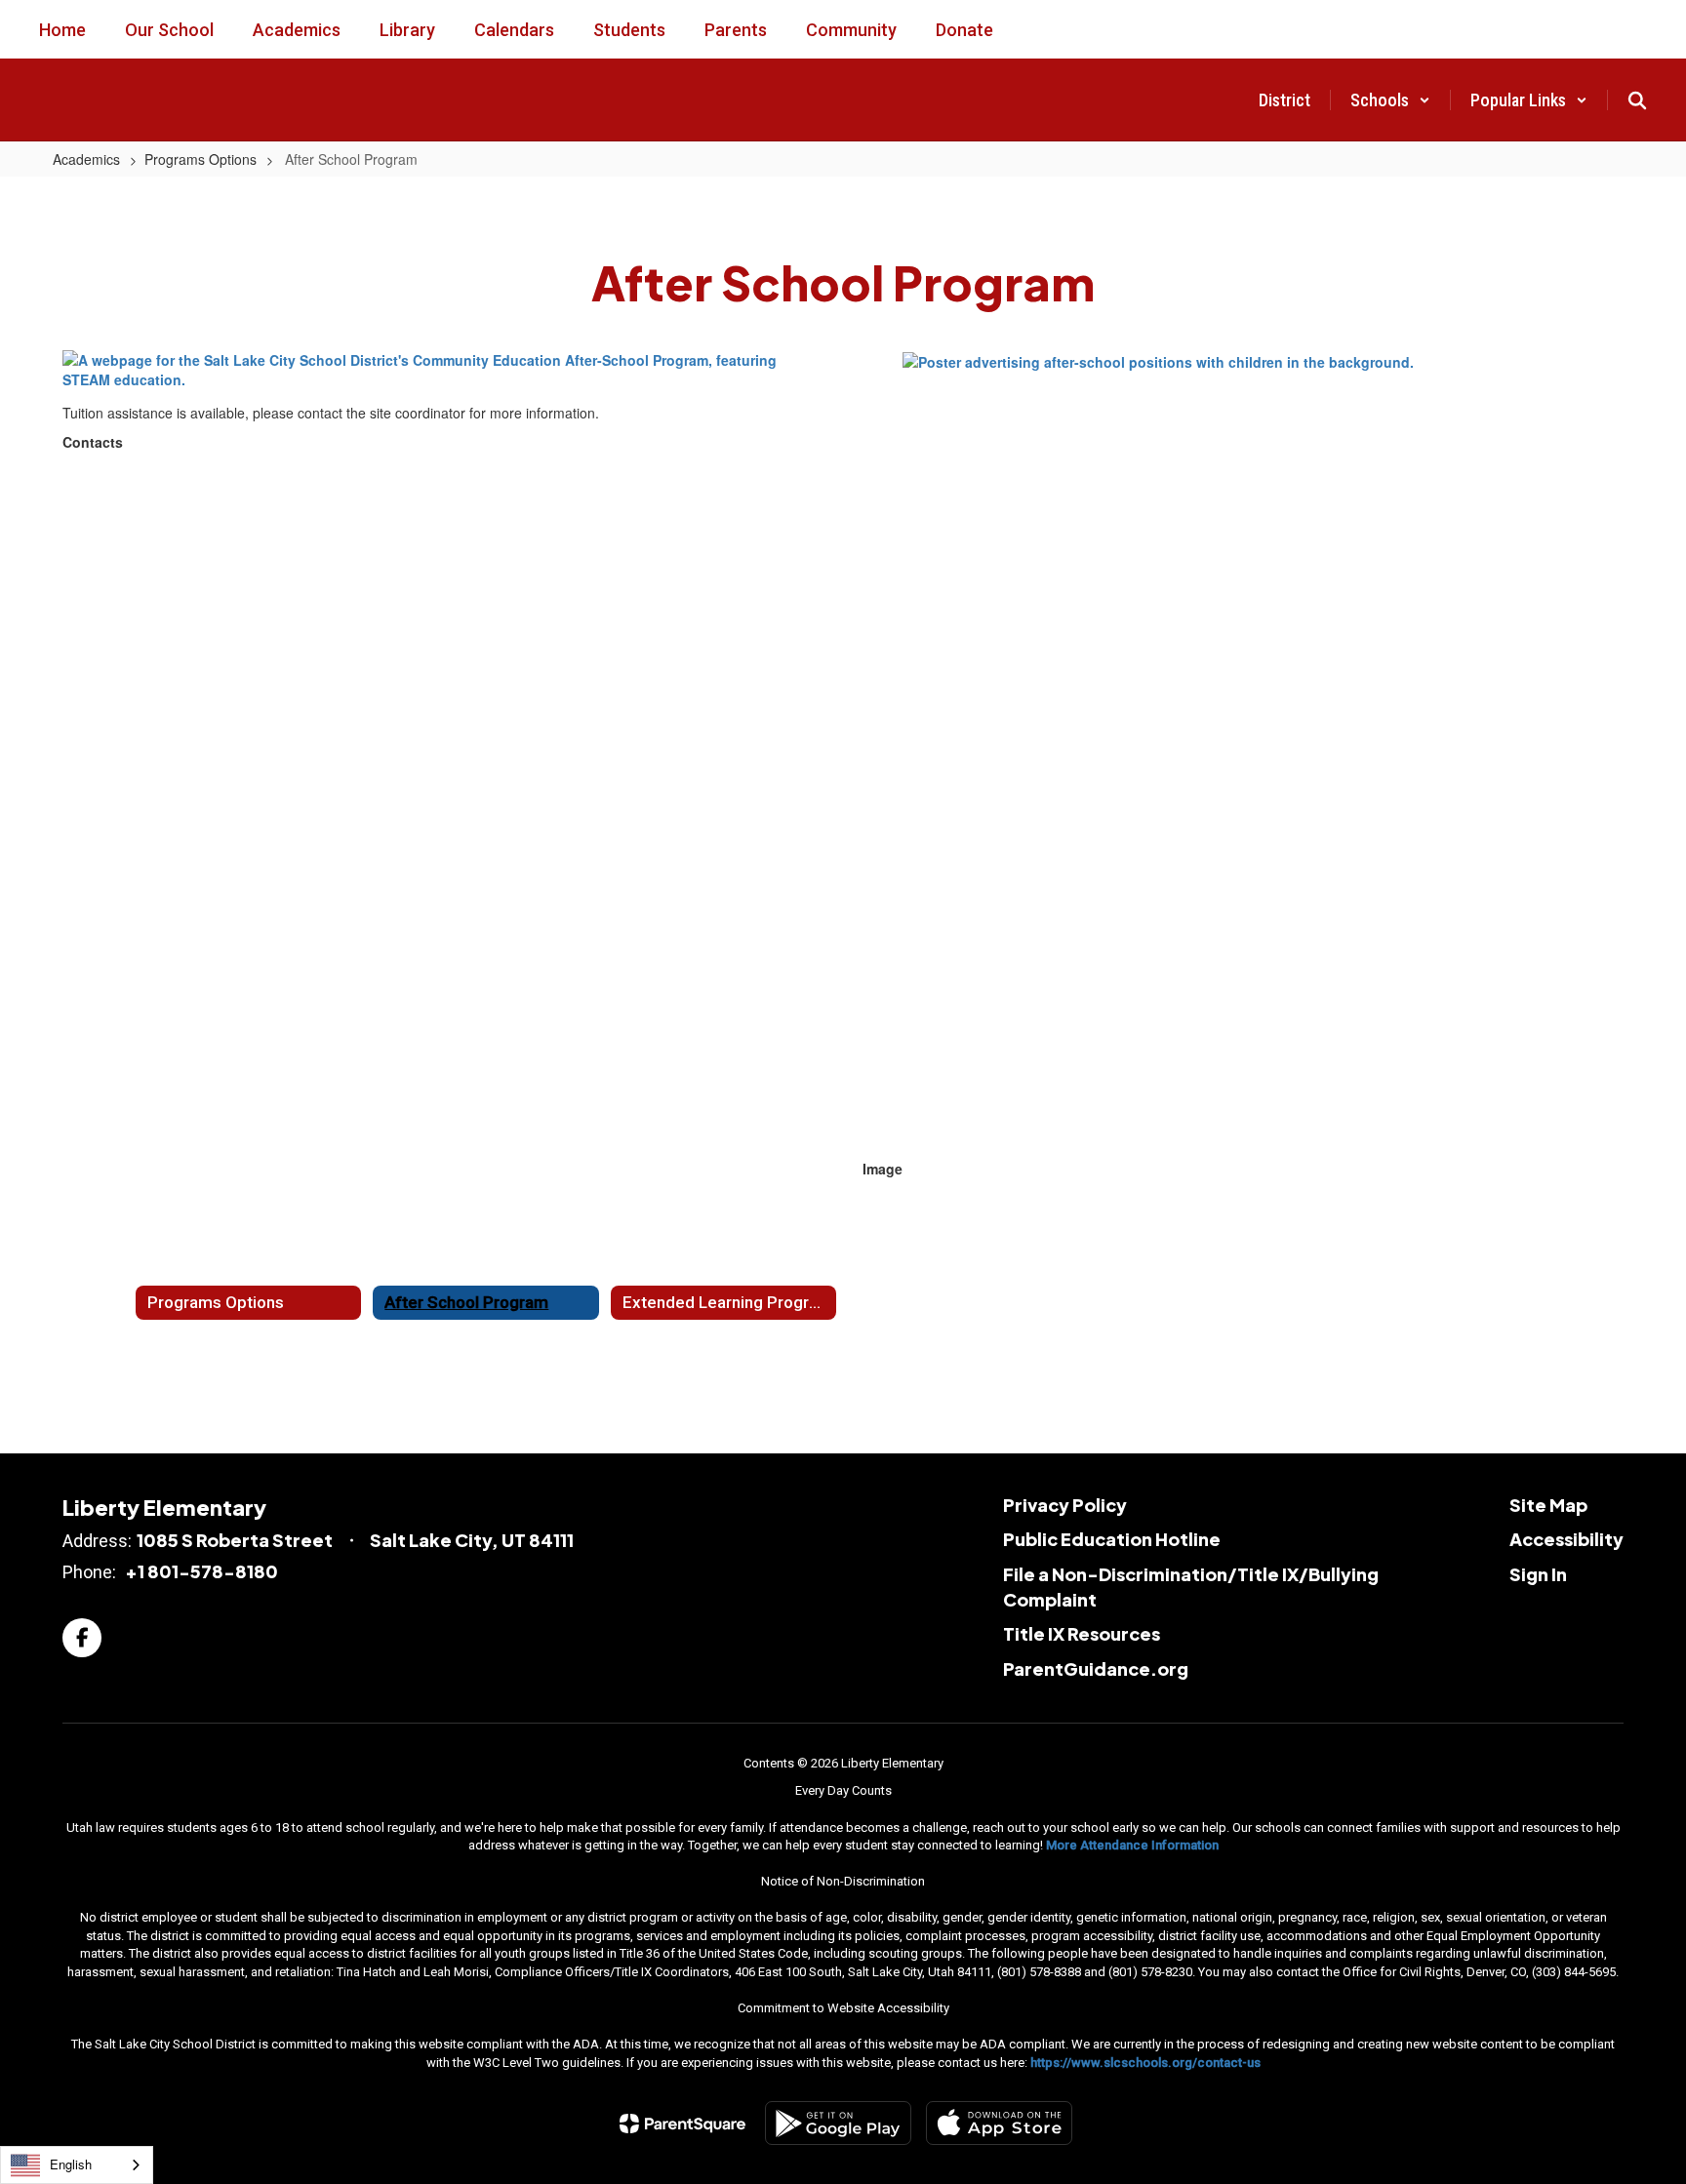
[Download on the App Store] (999, 2123)
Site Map (1548, 1505)
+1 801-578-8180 (201, 1571)
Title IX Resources (1082, 1633)
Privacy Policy (1065, 1505)
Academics (86, 159)
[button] (1390, 100)
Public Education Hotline (1112, 1539)
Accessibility (1566, 1539)
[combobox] (77, 2165)
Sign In (1538, 1574)
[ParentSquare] (682, 2124)
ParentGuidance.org (1096, 1668)
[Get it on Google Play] (838, 2123)
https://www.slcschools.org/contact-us (1145, 2063)
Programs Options (201, 159)
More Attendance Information (1132, 1845)
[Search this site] (1637, 100)
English (71, 2164)
